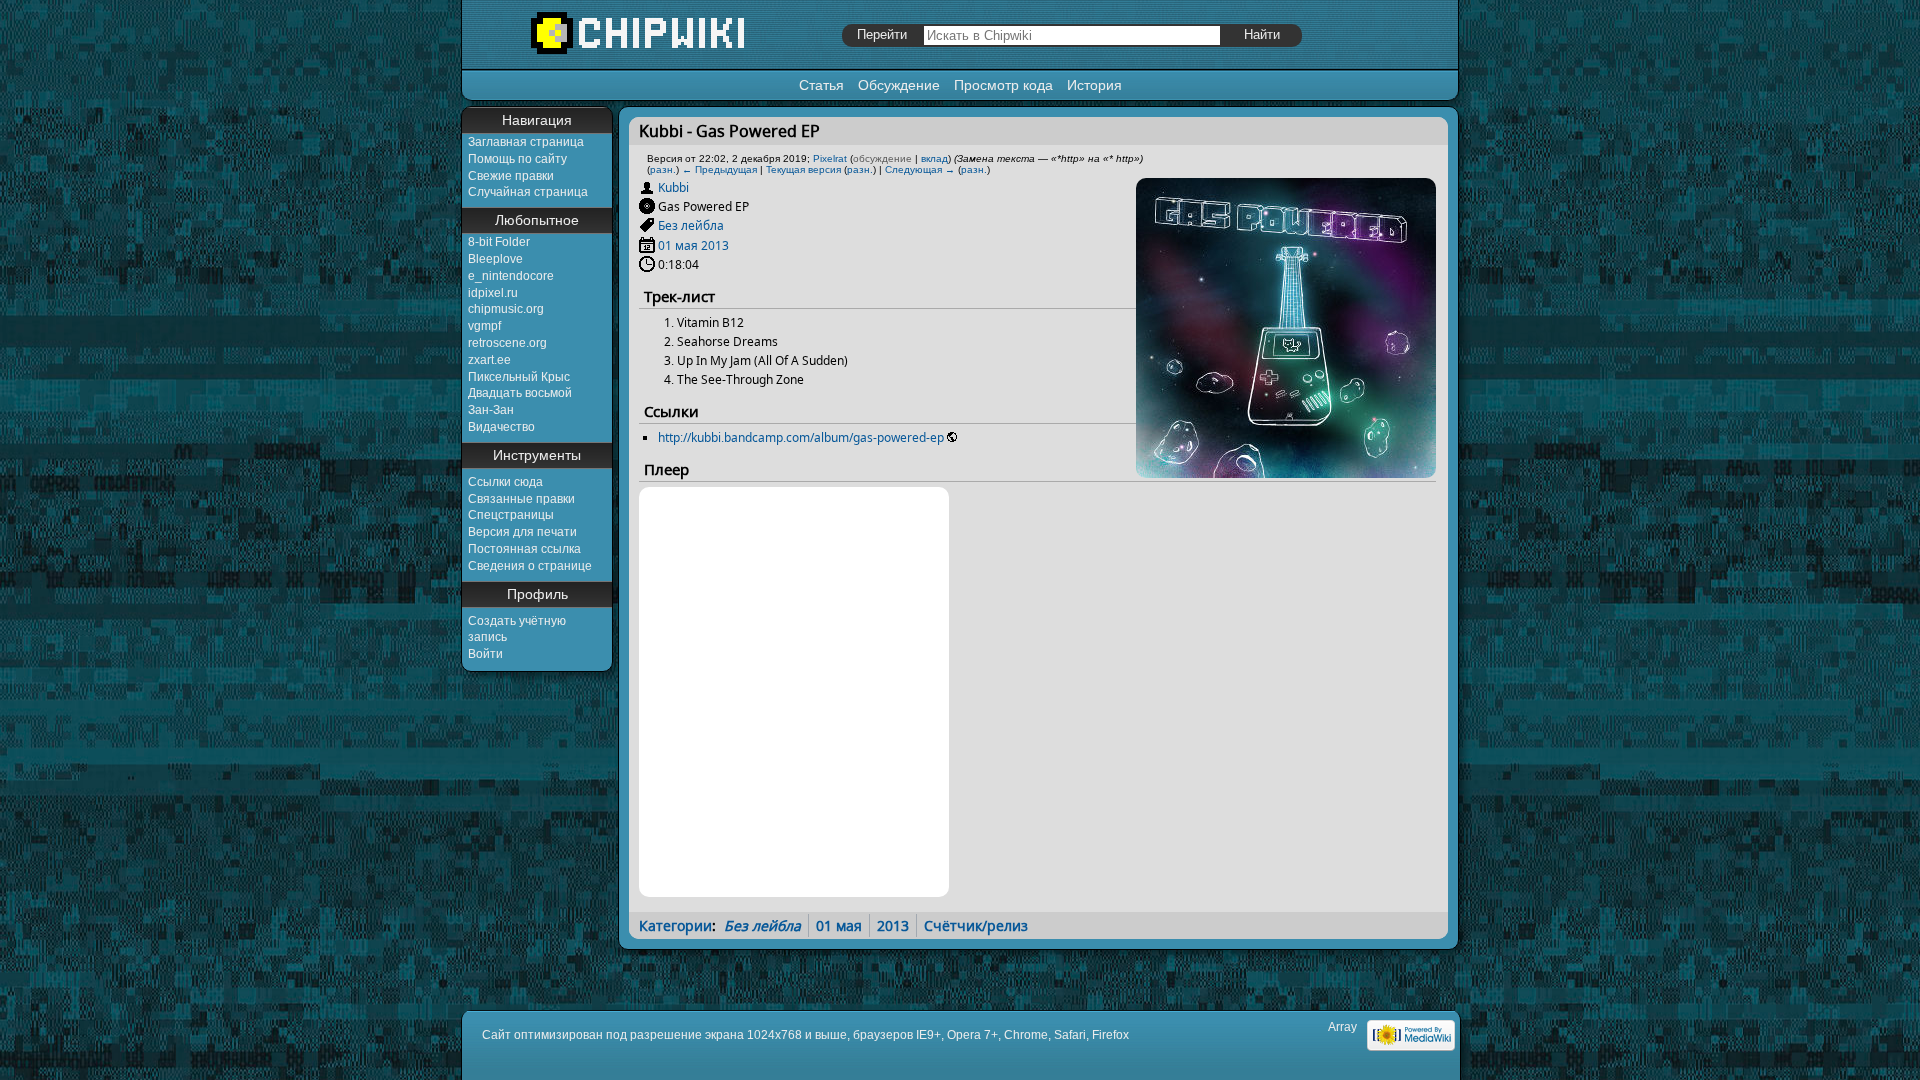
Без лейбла (691, 225)
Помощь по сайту (517, 159)
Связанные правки (521, 499)
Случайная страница (528, 192)
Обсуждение (899, 85)
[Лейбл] (647, 225)
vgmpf (484, 326)
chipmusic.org (506, 309)
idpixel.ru (493, 293)
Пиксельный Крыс (519, 377)
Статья (821, 85)
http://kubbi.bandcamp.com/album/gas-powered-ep (801, 437)
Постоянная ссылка (524, 549)
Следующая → (920, 169)
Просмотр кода (1003, 85)
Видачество (501, 427)
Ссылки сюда (505, 482)
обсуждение (882, 158)
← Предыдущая (719, 169)
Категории (675, 925)
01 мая (678, 245)
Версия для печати (522, 532)
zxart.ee (489, 360)
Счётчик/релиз (976, 925)
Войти (485, 654)
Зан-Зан (491, 410)
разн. (663, 169)
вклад (934, 158)
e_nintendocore (511, 276)
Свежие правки (511, 176)
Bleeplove (495, 259)
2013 (715, 245)
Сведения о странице (530, 566)
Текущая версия (803, 169)
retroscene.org (507, 343)
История (1094, 85)
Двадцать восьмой (520, 393)
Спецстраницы (511, 515)
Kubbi (673, 187)
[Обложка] (1286, 470)
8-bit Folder (499, 242)
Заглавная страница (526, 142)
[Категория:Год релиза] (647, 245)
